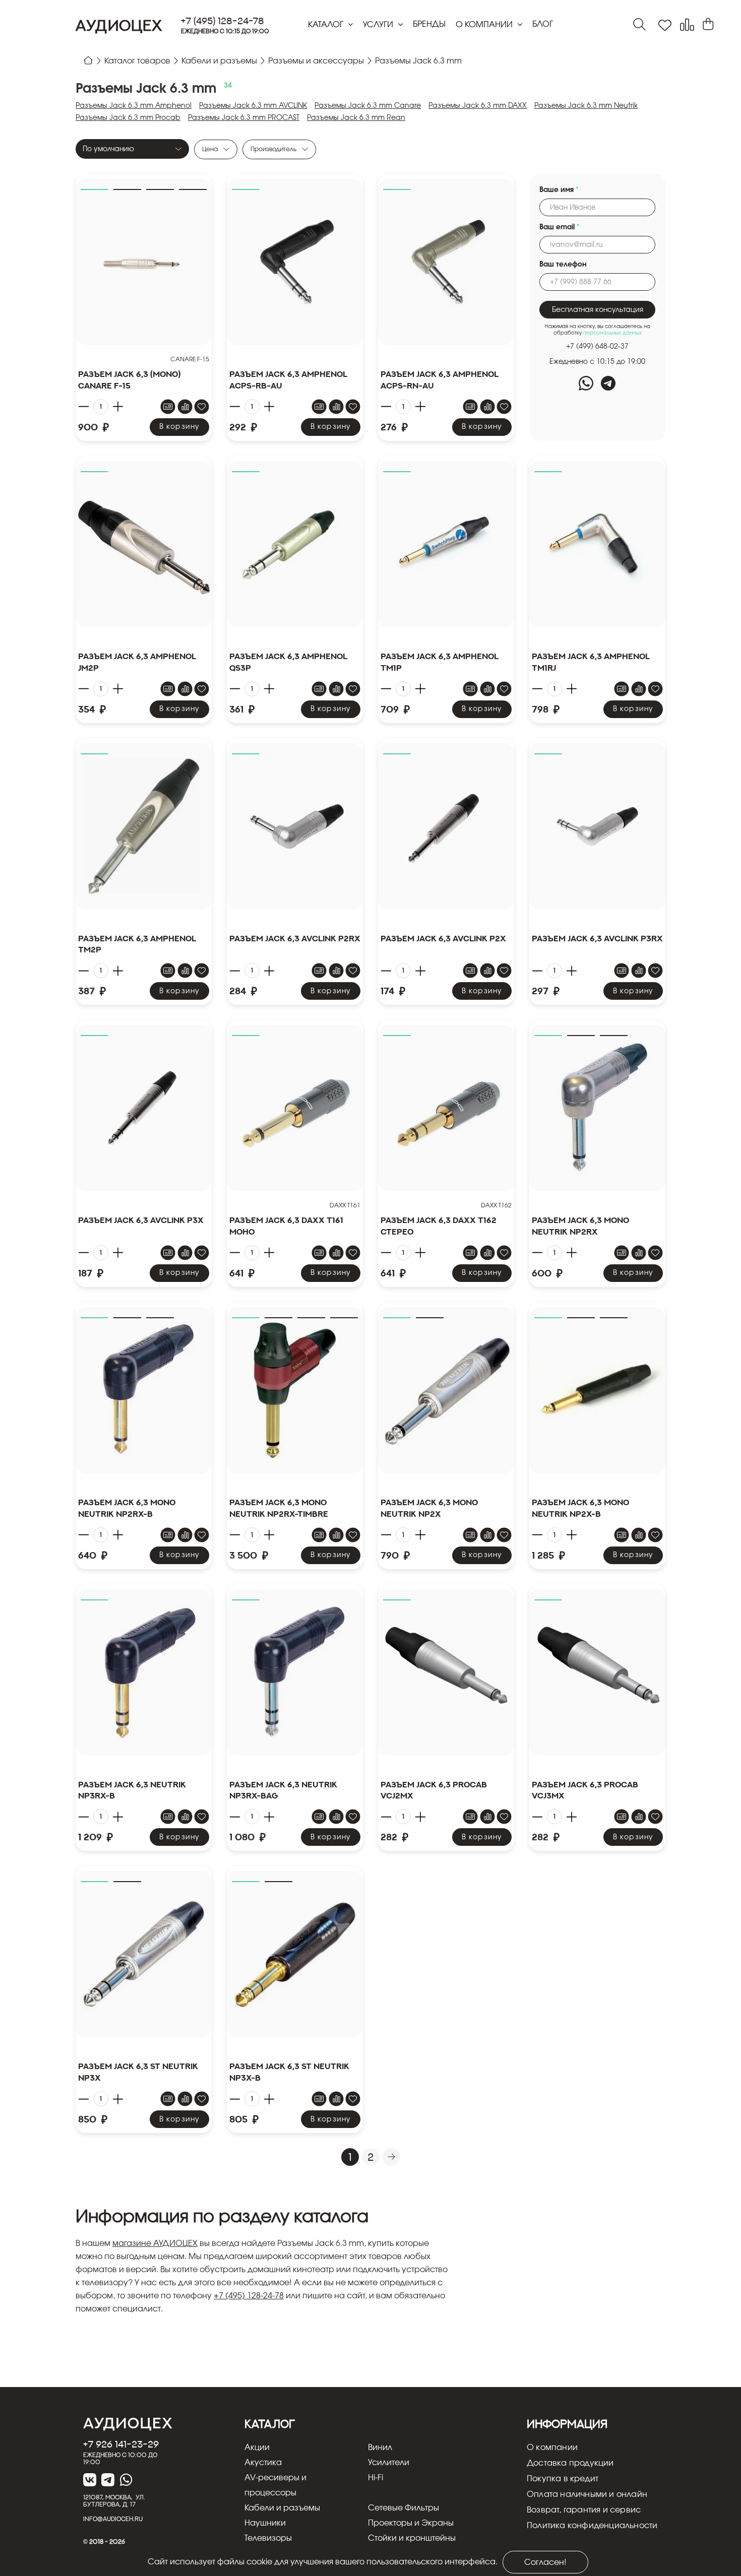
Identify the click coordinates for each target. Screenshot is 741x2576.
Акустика (263, 2463)
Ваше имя (559, 190)
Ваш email (560, 227)
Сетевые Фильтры (404, 2508)
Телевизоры (268, 2538)
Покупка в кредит (563, 2479)
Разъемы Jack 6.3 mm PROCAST (244, 118)
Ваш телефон (563, 265)
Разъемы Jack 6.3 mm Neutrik (586, 106)
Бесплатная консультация (598, 310)
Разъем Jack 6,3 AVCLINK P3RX (597, 938)
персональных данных (612, 333)
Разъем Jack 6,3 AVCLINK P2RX (295, 938)
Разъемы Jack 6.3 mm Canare (368, 106)
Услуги (379, 25)
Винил (380, 2448)
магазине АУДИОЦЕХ (155, 2243)
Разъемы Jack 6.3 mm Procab (128, 118)
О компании (485, 25)
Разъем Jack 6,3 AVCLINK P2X (443, 938)
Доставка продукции (570, 2463)
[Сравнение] (687, 25)
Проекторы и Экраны (411, 2523)
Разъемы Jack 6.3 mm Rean (356, 118)
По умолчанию (108, 149)
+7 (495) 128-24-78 (223, 21)
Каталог (327, 25)
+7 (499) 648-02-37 (597, 347)
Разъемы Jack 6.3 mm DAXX (478, 106)
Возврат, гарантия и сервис (584, 2510)
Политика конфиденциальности (592, 2526)
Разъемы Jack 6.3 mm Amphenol (134, 106)
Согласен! (545, 2562)
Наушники (265, 2523)
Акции (257, 2448)
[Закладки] (665, 25)
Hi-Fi (376, 2478)
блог (543, 24)
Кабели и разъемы (282, 2508)
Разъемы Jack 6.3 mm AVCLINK (253, 106)
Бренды (429, 24)
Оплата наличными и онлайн (587, 2494)
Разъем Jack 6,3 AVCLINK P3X (141, 1220)
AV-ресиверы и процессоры (275, 2485)
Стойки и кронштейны (412, 2538)
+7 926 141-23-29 (121, 2444)
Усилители (389, 2463)
